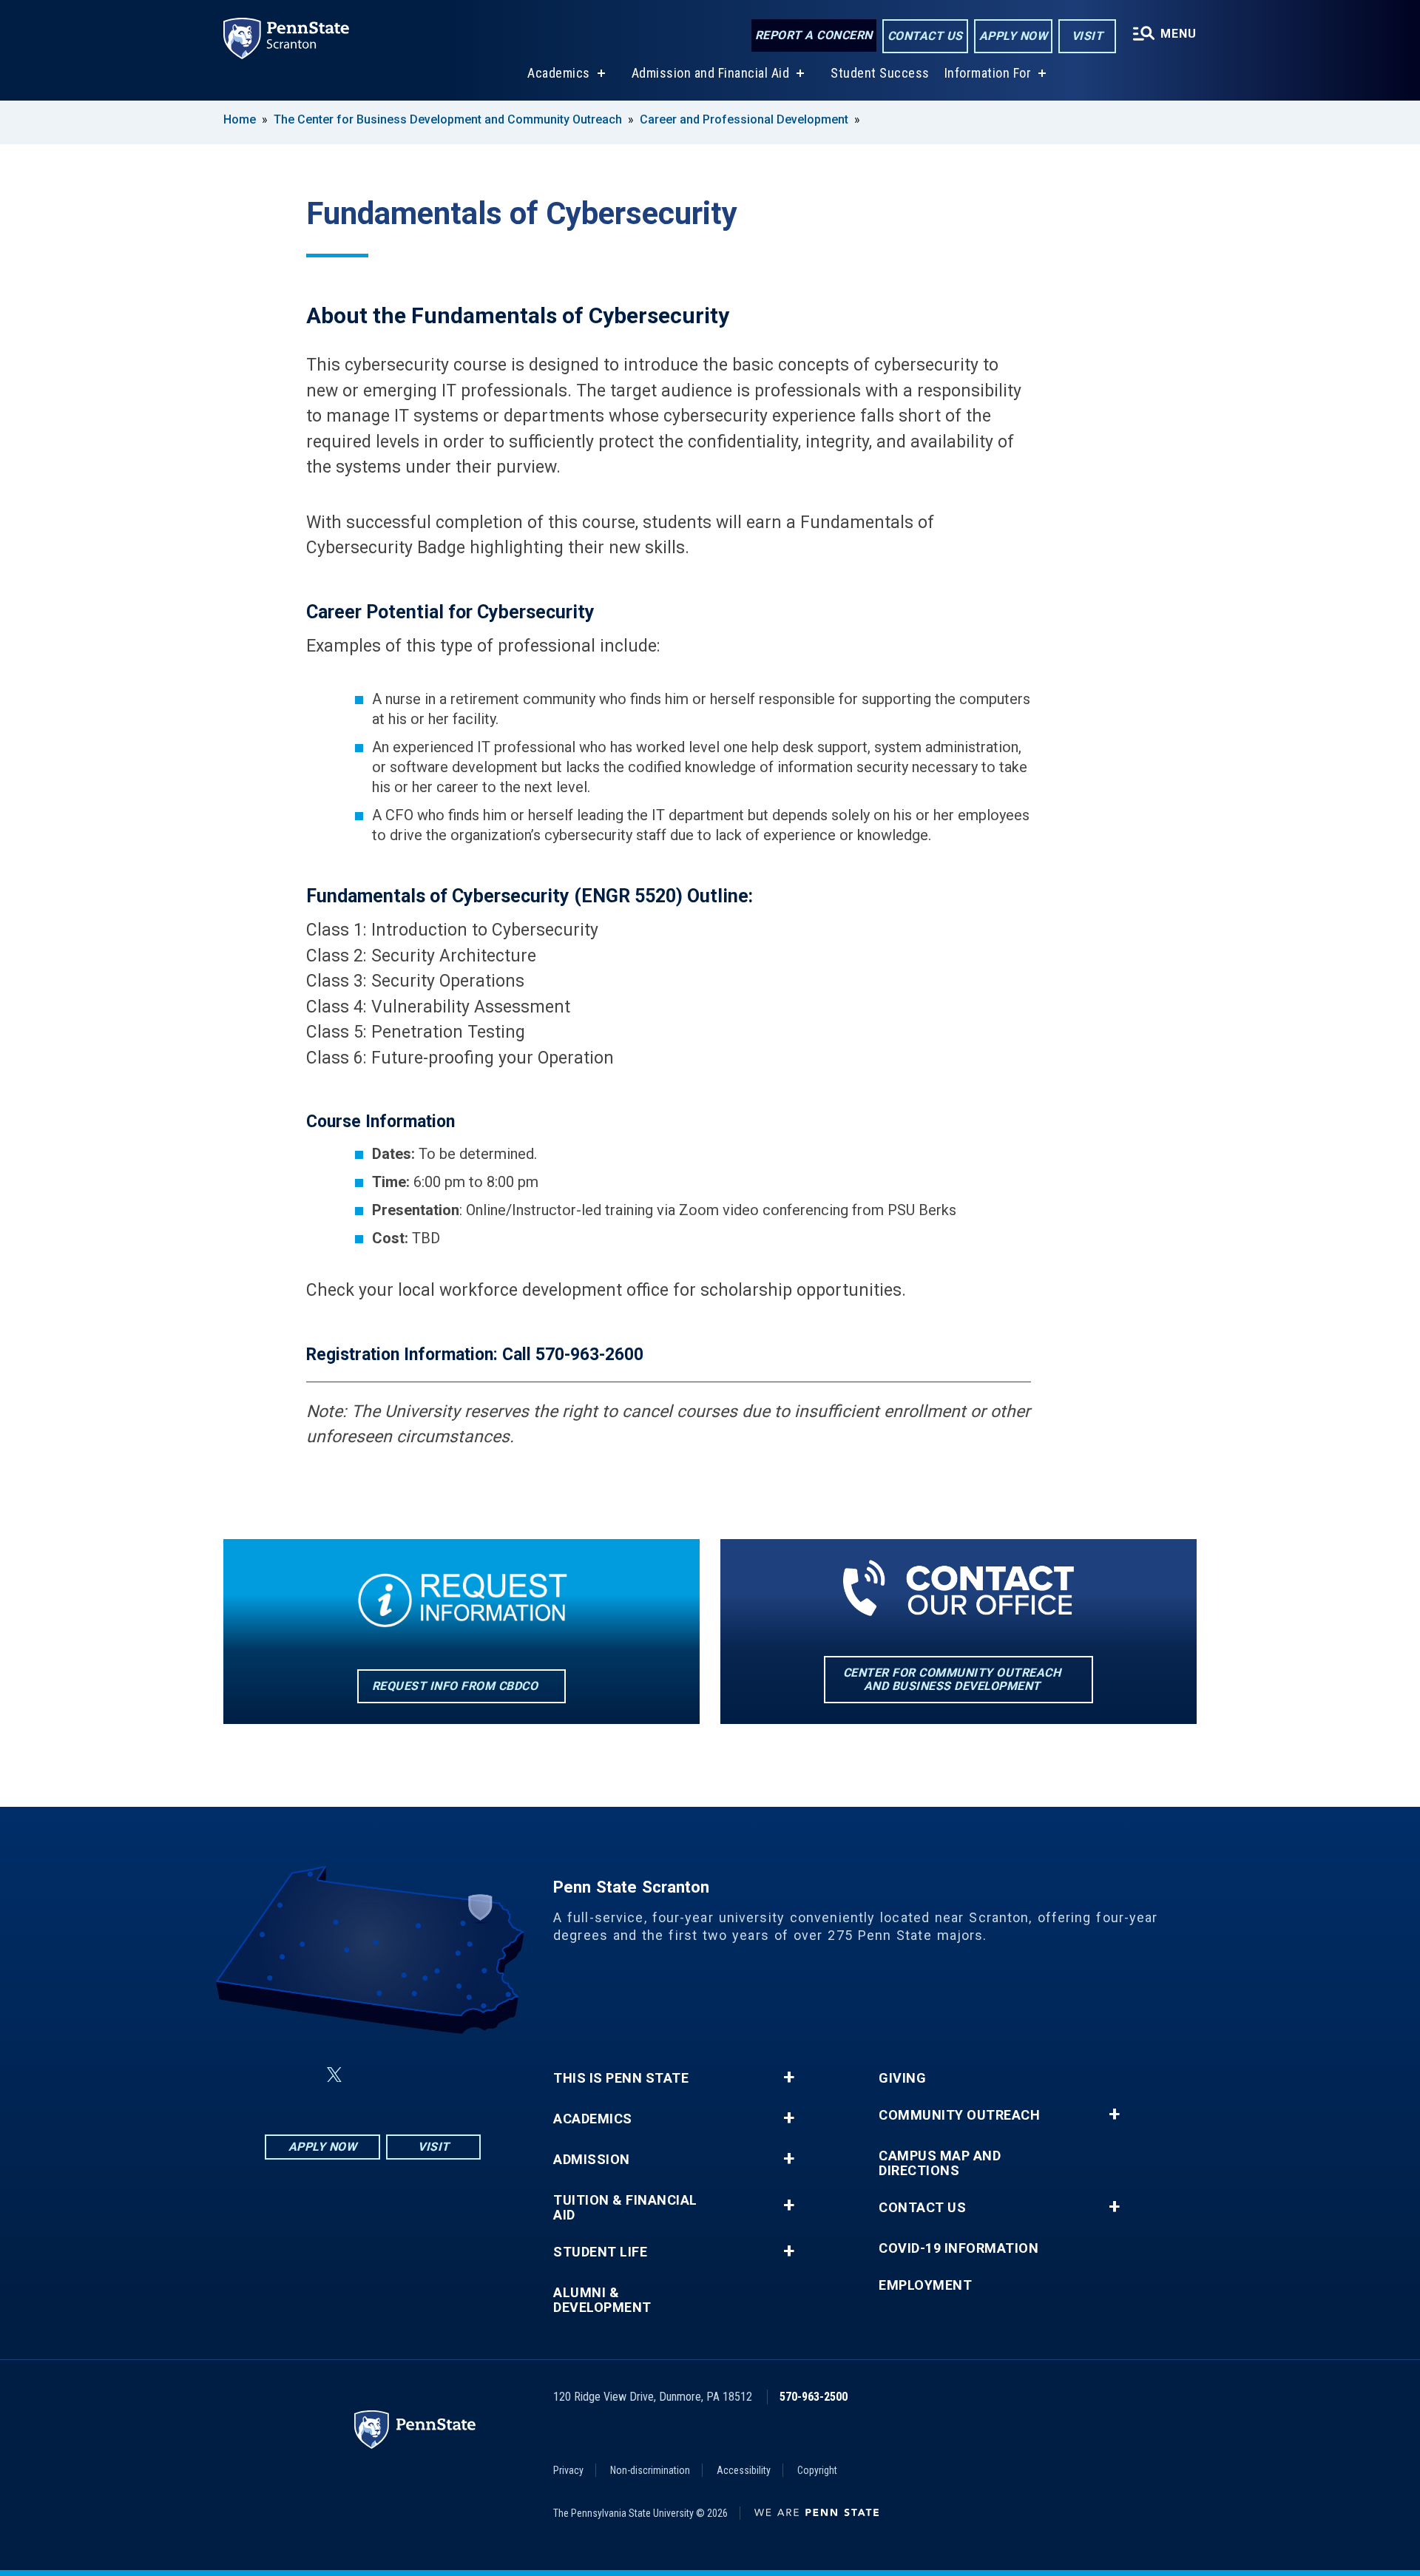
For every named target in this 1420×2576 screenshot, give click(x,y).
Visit (1088, 36)
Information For (988, 73)
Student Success (880, 73)
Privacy (568, 2470)
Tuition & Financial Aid (625, 2208)
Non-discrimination (650, 2470)
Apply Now (1014, 36)
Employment (925, 2285)
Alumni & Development (602, 2300)
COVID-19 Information (958, 2248)
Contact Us (925, 36)
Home (240, 119)
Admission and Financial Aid (711, 73)
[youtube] (408, 2075)
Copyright (817, 2470)
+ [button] (789, 2078)
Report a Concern (814, 35)
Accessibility (744, 2470)
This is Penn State (621, 2078)
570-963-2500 (814, 2397)
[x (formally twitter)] (334, 2075)
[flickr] (370, 2075)
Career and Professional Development (744, 119)
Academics (559, 73)
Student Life (600, 2252)
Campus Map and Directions (940, 2163)
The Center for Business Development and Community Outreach (448, 119)
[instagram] (447, 2075)
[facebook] (299, 2075)
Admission (592, 2160)
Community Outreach (959, 2115)
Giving (902, 2078)
